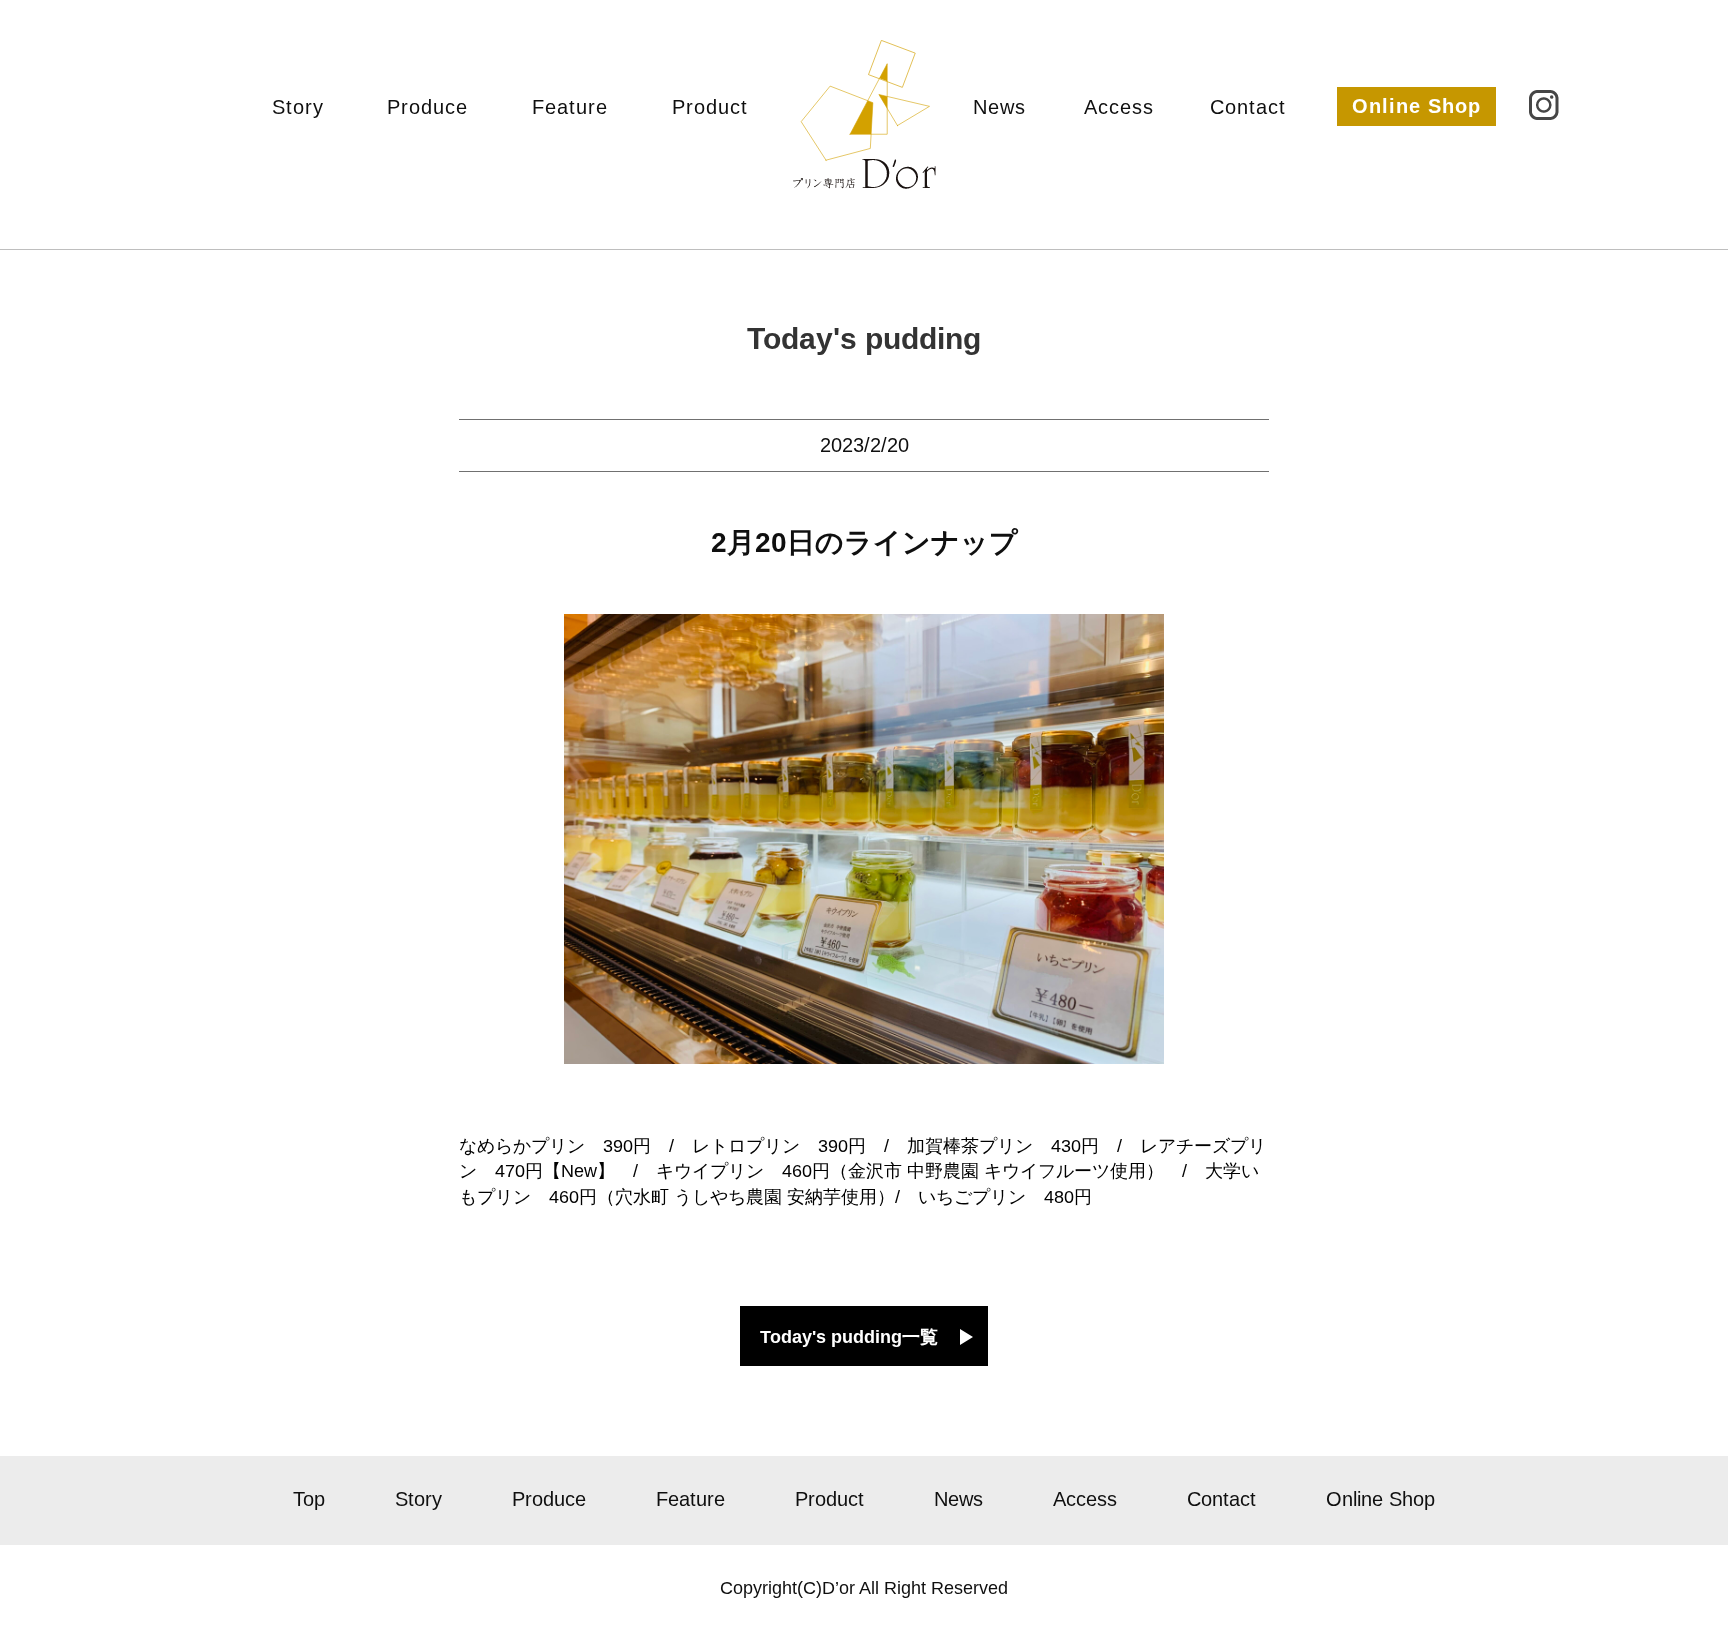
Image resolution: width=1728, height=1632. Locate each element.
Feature (570, 107)
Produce (427, 107)
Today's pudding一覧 (849, 1337)
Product (710, 107)
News (999, 107)
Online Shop (1416, 106)
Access (1119, 107)
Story (298, 107)
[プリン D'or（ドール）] (864, 167)
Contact (1248, 107)
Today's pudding (864, 338)
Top (309, 1499)
